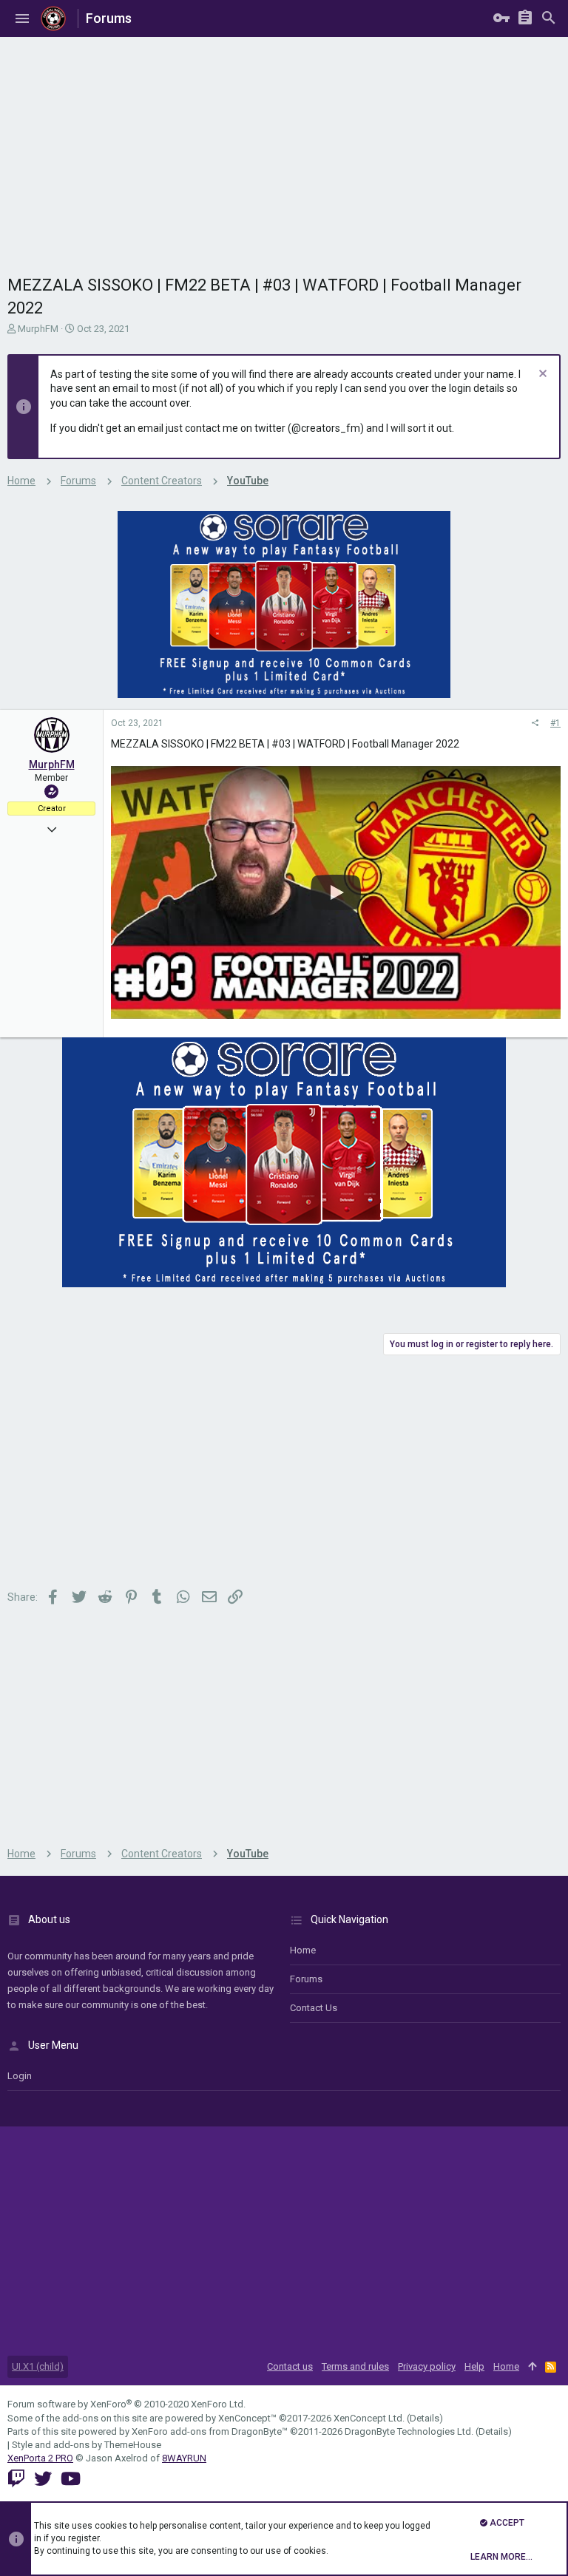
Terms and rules (355, 2366)
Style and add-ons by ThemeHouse (87, 2445)
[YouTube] (71, 2479)
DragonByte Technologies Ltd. (409, 2431)
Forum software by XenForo (126, 2404)
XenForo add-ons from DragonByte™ (210, 2431)
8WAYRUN (184, 2458)
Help (474, 2366)
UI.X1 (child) (38, 2366)
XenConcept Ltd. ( (372, 2418)
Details (425, 2418)
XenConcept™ (247, 2418)
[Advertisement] (284, 148)
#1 (555, 723)
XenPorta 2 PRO (40, 2458)
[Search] (549, 18)
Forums (306, 1979)
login (20, 2076)
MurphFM (38, 329)
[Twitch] (16, 2479)
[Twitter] (43, 2479)
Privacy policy (427, 2366)
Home (303, 1950)
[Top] (532, 2367)
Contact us (314, 2008)
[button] (22, 18)
